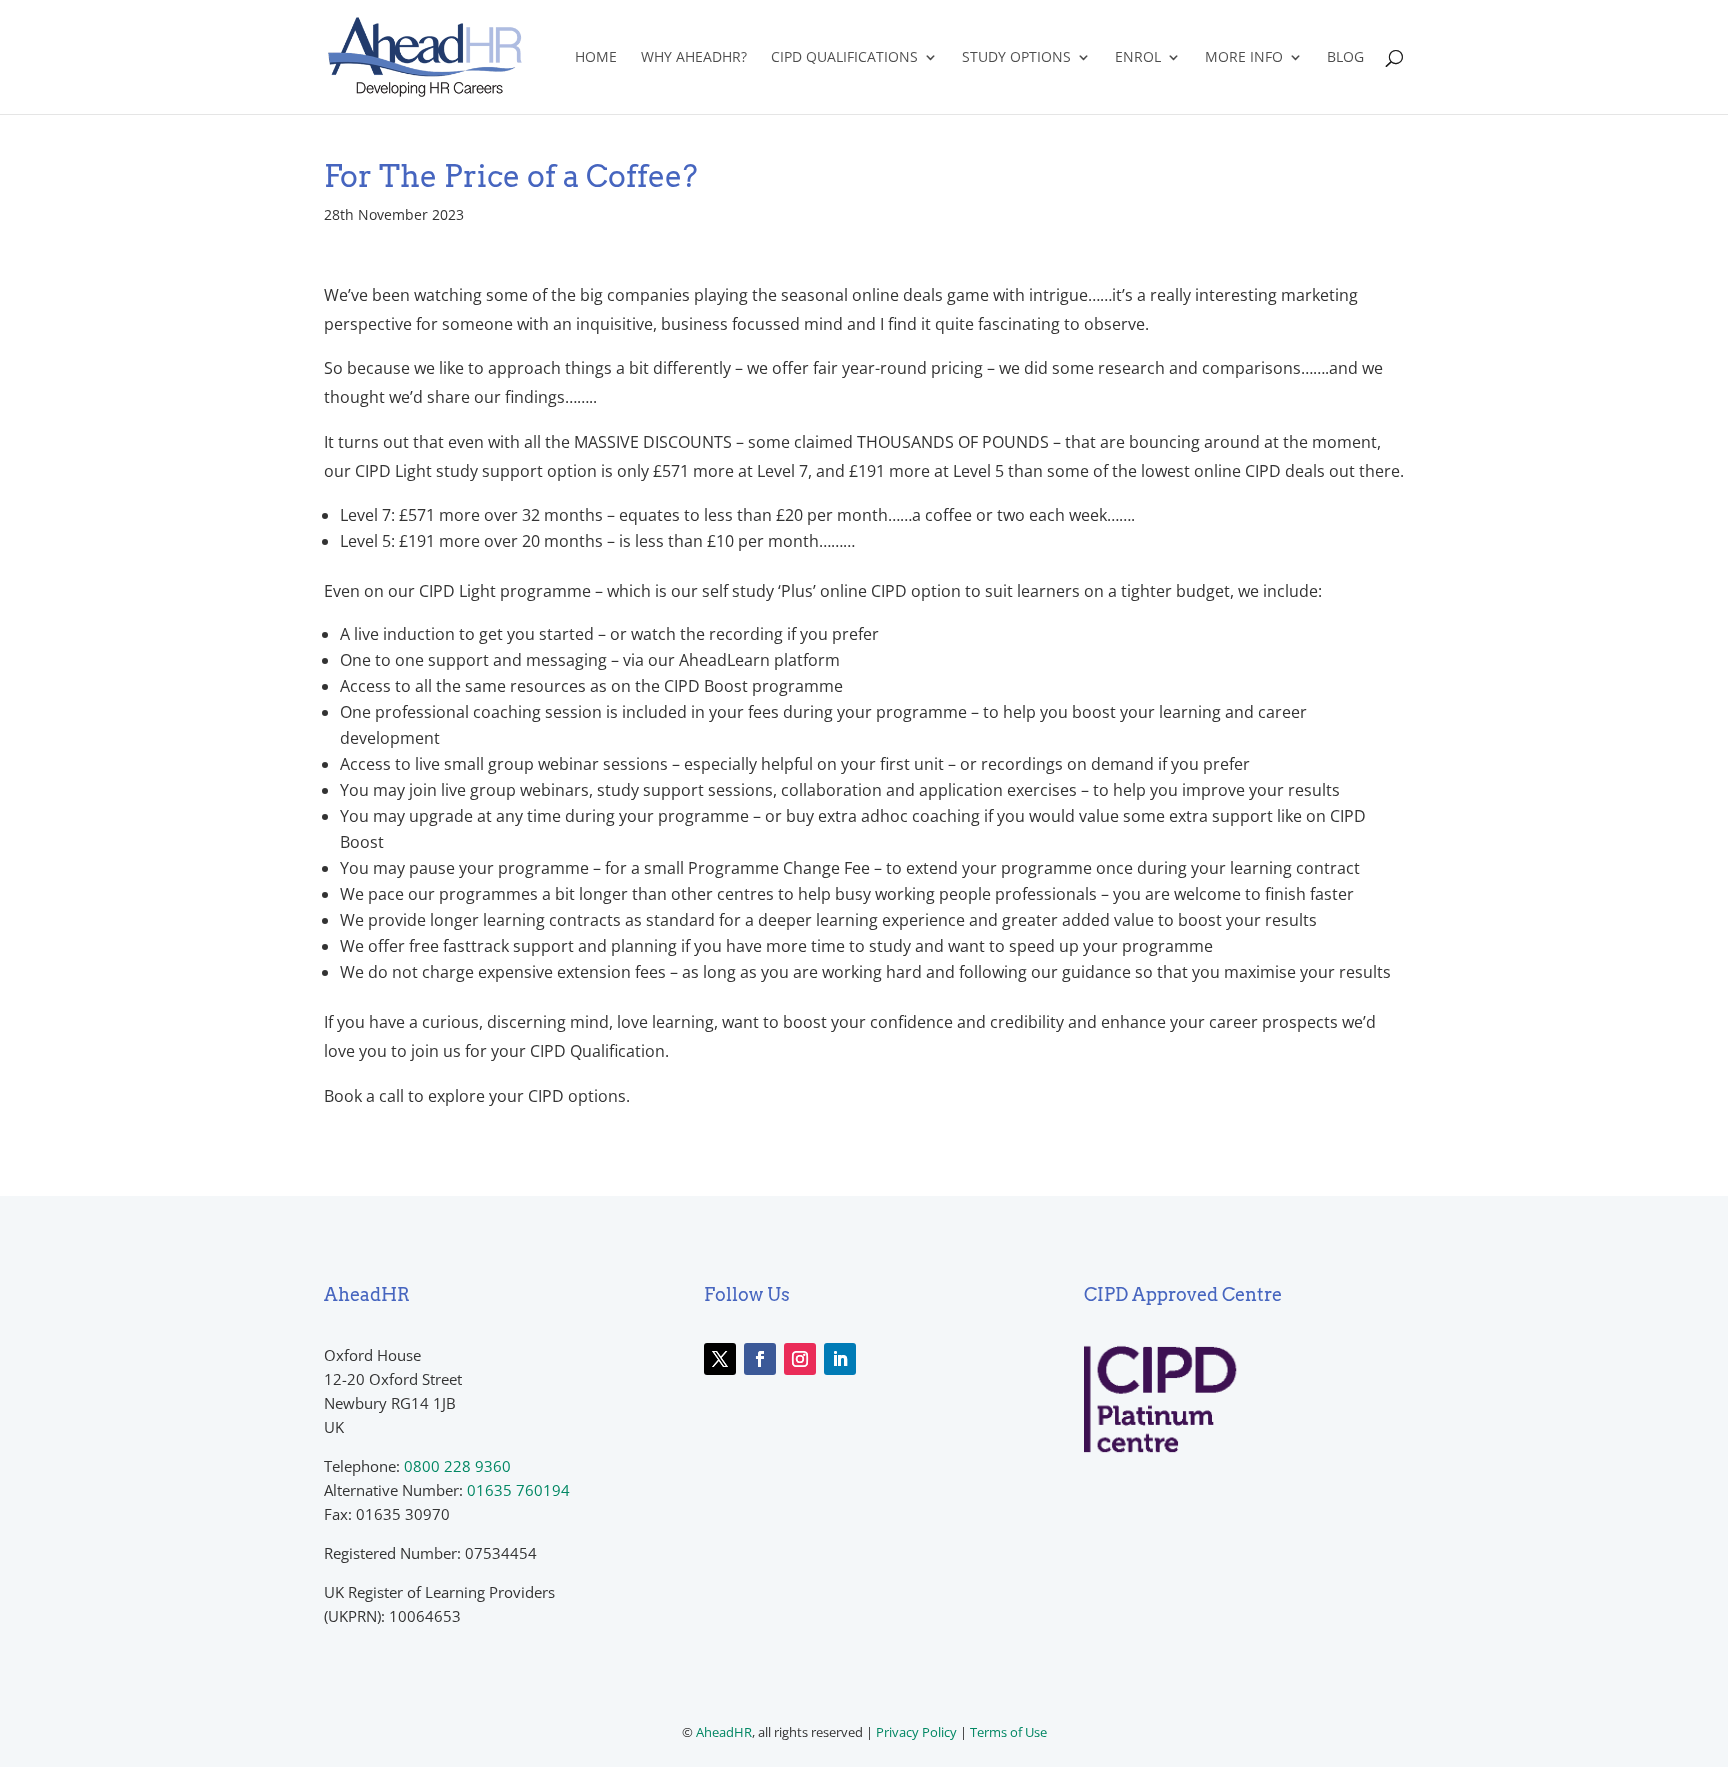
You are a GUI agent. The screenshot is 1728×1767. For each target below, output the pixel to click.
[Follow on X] (720, 1359)
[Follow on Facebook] (760, 1359)
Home (596, 58)
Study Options (1016, 58)
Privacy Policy (916, 1732)
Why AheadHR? (694, 58)
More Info (1244, 58)
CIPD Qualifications (844, 58)
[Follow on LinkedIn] (840, 1359)
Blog (1345, 58)
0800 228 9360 (457, 1466)
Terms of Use (1008, 1732)
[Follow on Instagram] (800, 1359)
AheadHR (724, 1732)
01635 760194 (518, 1490)
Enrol (1138, 58)
